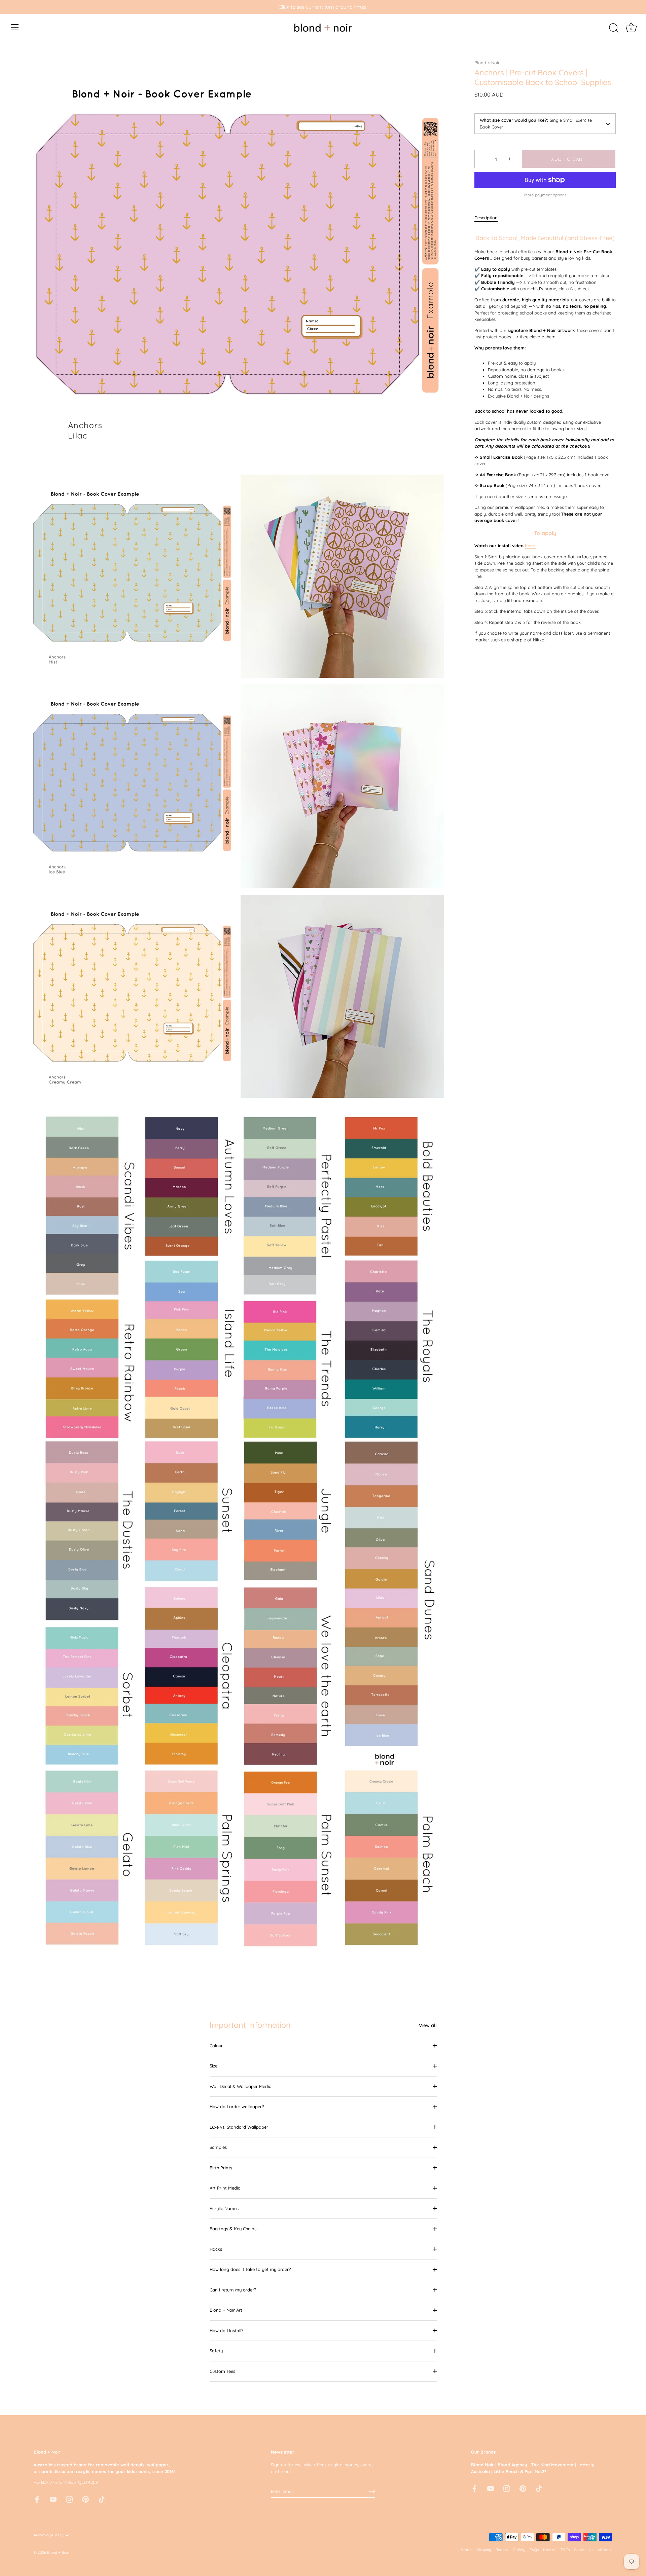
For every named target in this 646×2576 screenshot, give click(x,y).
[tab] (489, 218)
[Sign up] (372, 2491)
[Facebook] (37, 2499)
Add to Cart (569, 159)
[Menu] (15, 27)
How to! (550, 2550)
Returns (502, 2550)
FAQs (534, 2550)
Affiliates (605, 2550)
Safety (216, 2351)
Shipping (484, 2550)
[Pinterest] (85, 2499)
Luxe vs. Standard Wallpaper (239, 2127)
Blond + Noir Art (226, 2310)
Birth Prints (221, 2168)
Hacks (216, 2249)
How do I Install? (226, 2330)
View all (428, 2025)
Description (486, 218)
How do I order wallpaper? (237, 2106)
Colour (216, 2046)
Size (213, 2066)
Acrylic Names (224, 2208)
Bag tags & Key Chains (233, 2229)
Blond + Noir (487, 63)
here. (530, 546)
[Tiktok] (102, 2499)
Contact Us (584, 2550)
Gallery (519, 2550)
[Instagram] (69, 2499)
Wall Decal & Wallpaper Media (241, 2086)
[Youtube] (53, 2499)
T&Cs (565, 2550)
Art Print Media (225, 2188)
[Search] (614, 28)
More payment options (545, 195)
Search (466, 2550)
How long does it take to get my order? (250, 2269)
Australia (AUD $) (48, 2535)
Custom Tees (222, 2371)
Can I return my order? (233, 2290)
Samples (218, 2147)
